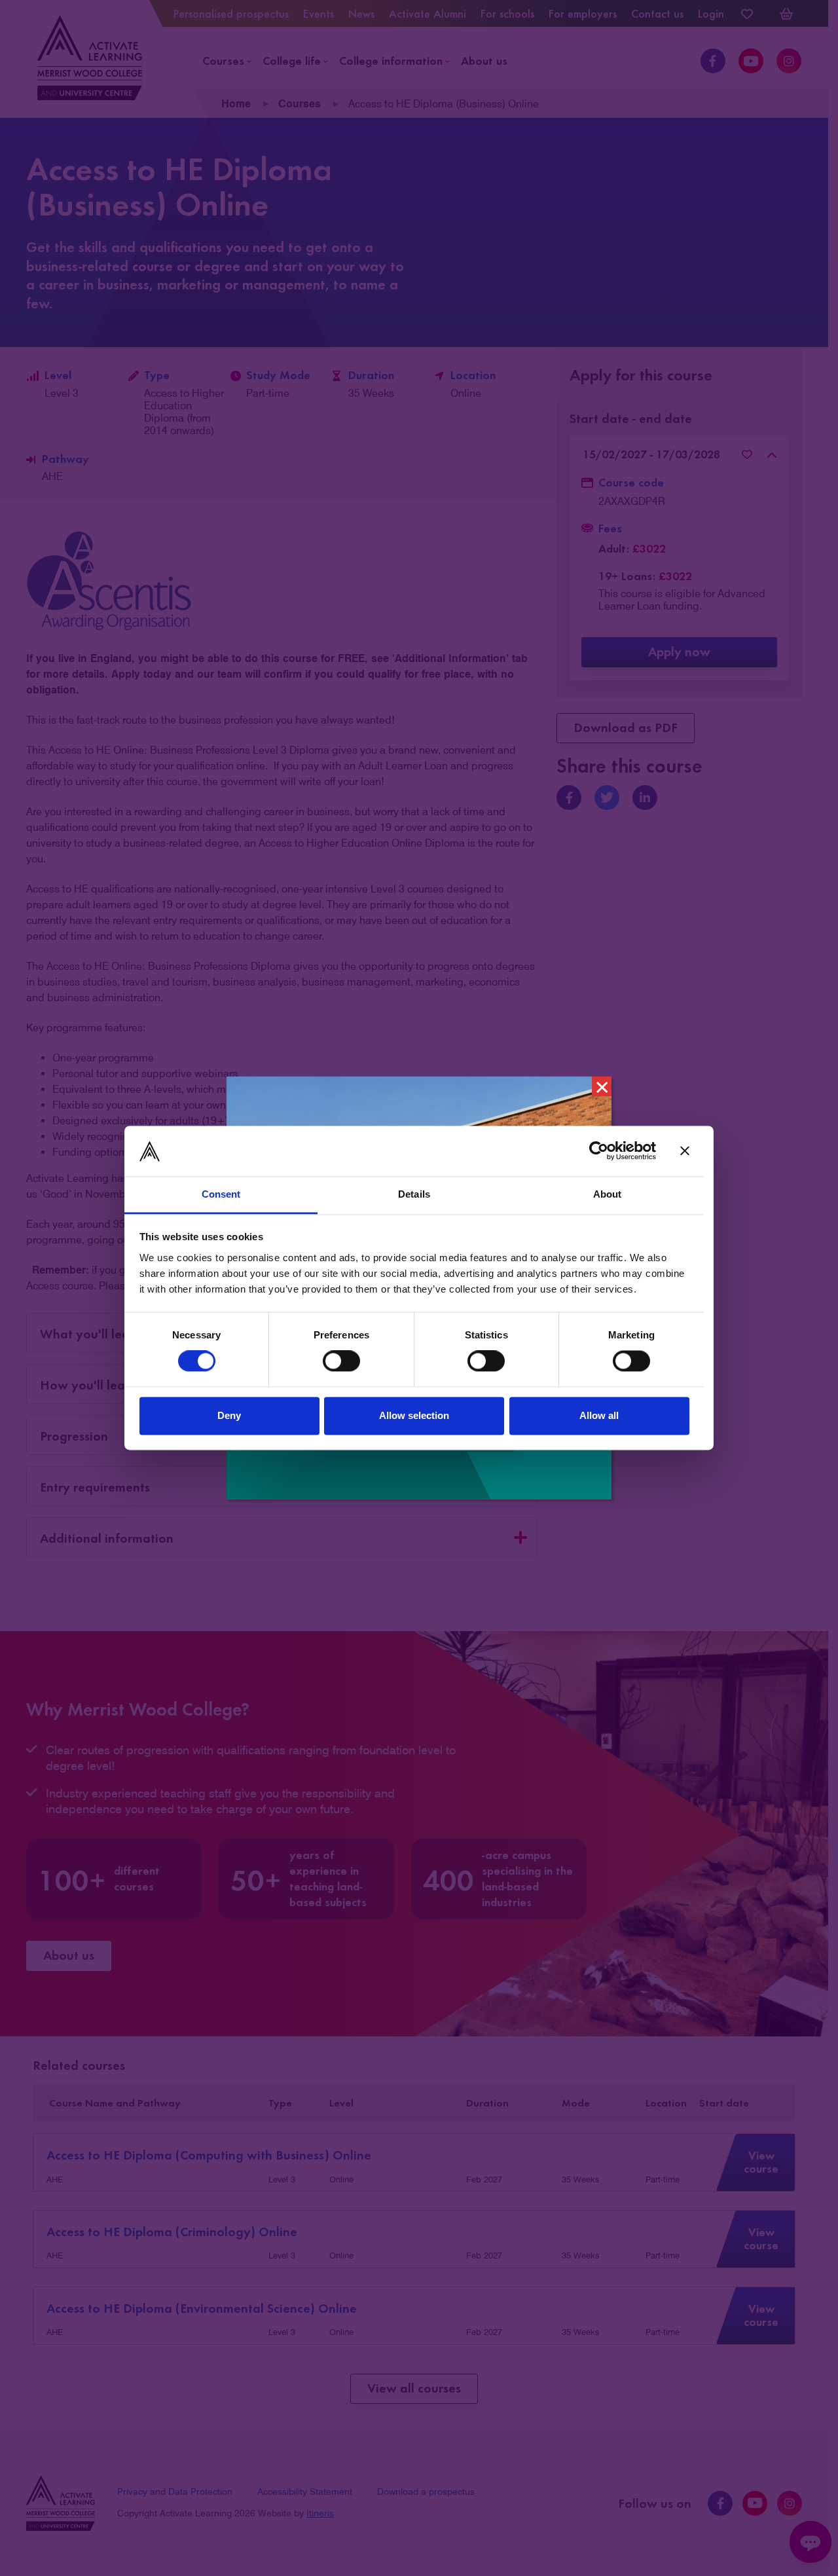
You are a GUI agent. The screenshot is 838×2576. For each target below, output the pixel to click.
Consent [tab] (221, 1194)
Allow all (599, 1415)
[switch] (341, 1361)
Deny (229, 1415)
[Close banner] (685, 1151)
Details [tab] (414, 1194)
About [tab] (608, 1194)
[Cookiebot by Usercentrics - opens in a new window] (599, 1151)
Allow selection (414, 1415)
